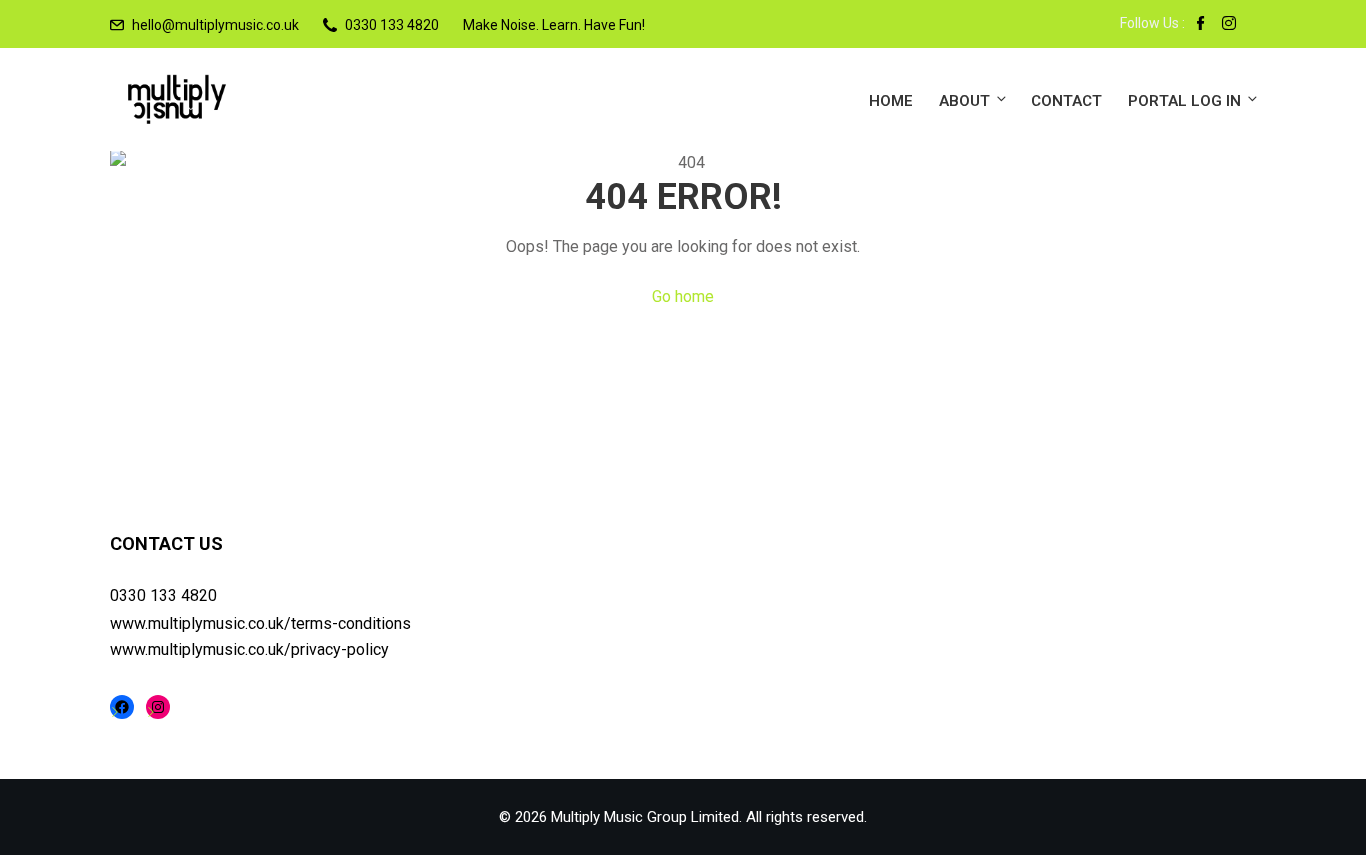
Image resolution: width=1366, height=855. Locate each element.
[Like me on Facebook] (1201, 25)
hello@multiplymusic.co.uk (215, 25)
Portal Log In (1184, 101)
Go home (683, 296)
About (964, 101)
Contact (1066, 101)
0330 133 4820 (163, 595)
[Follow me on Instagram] (1229, 25)
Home (891, 101)
